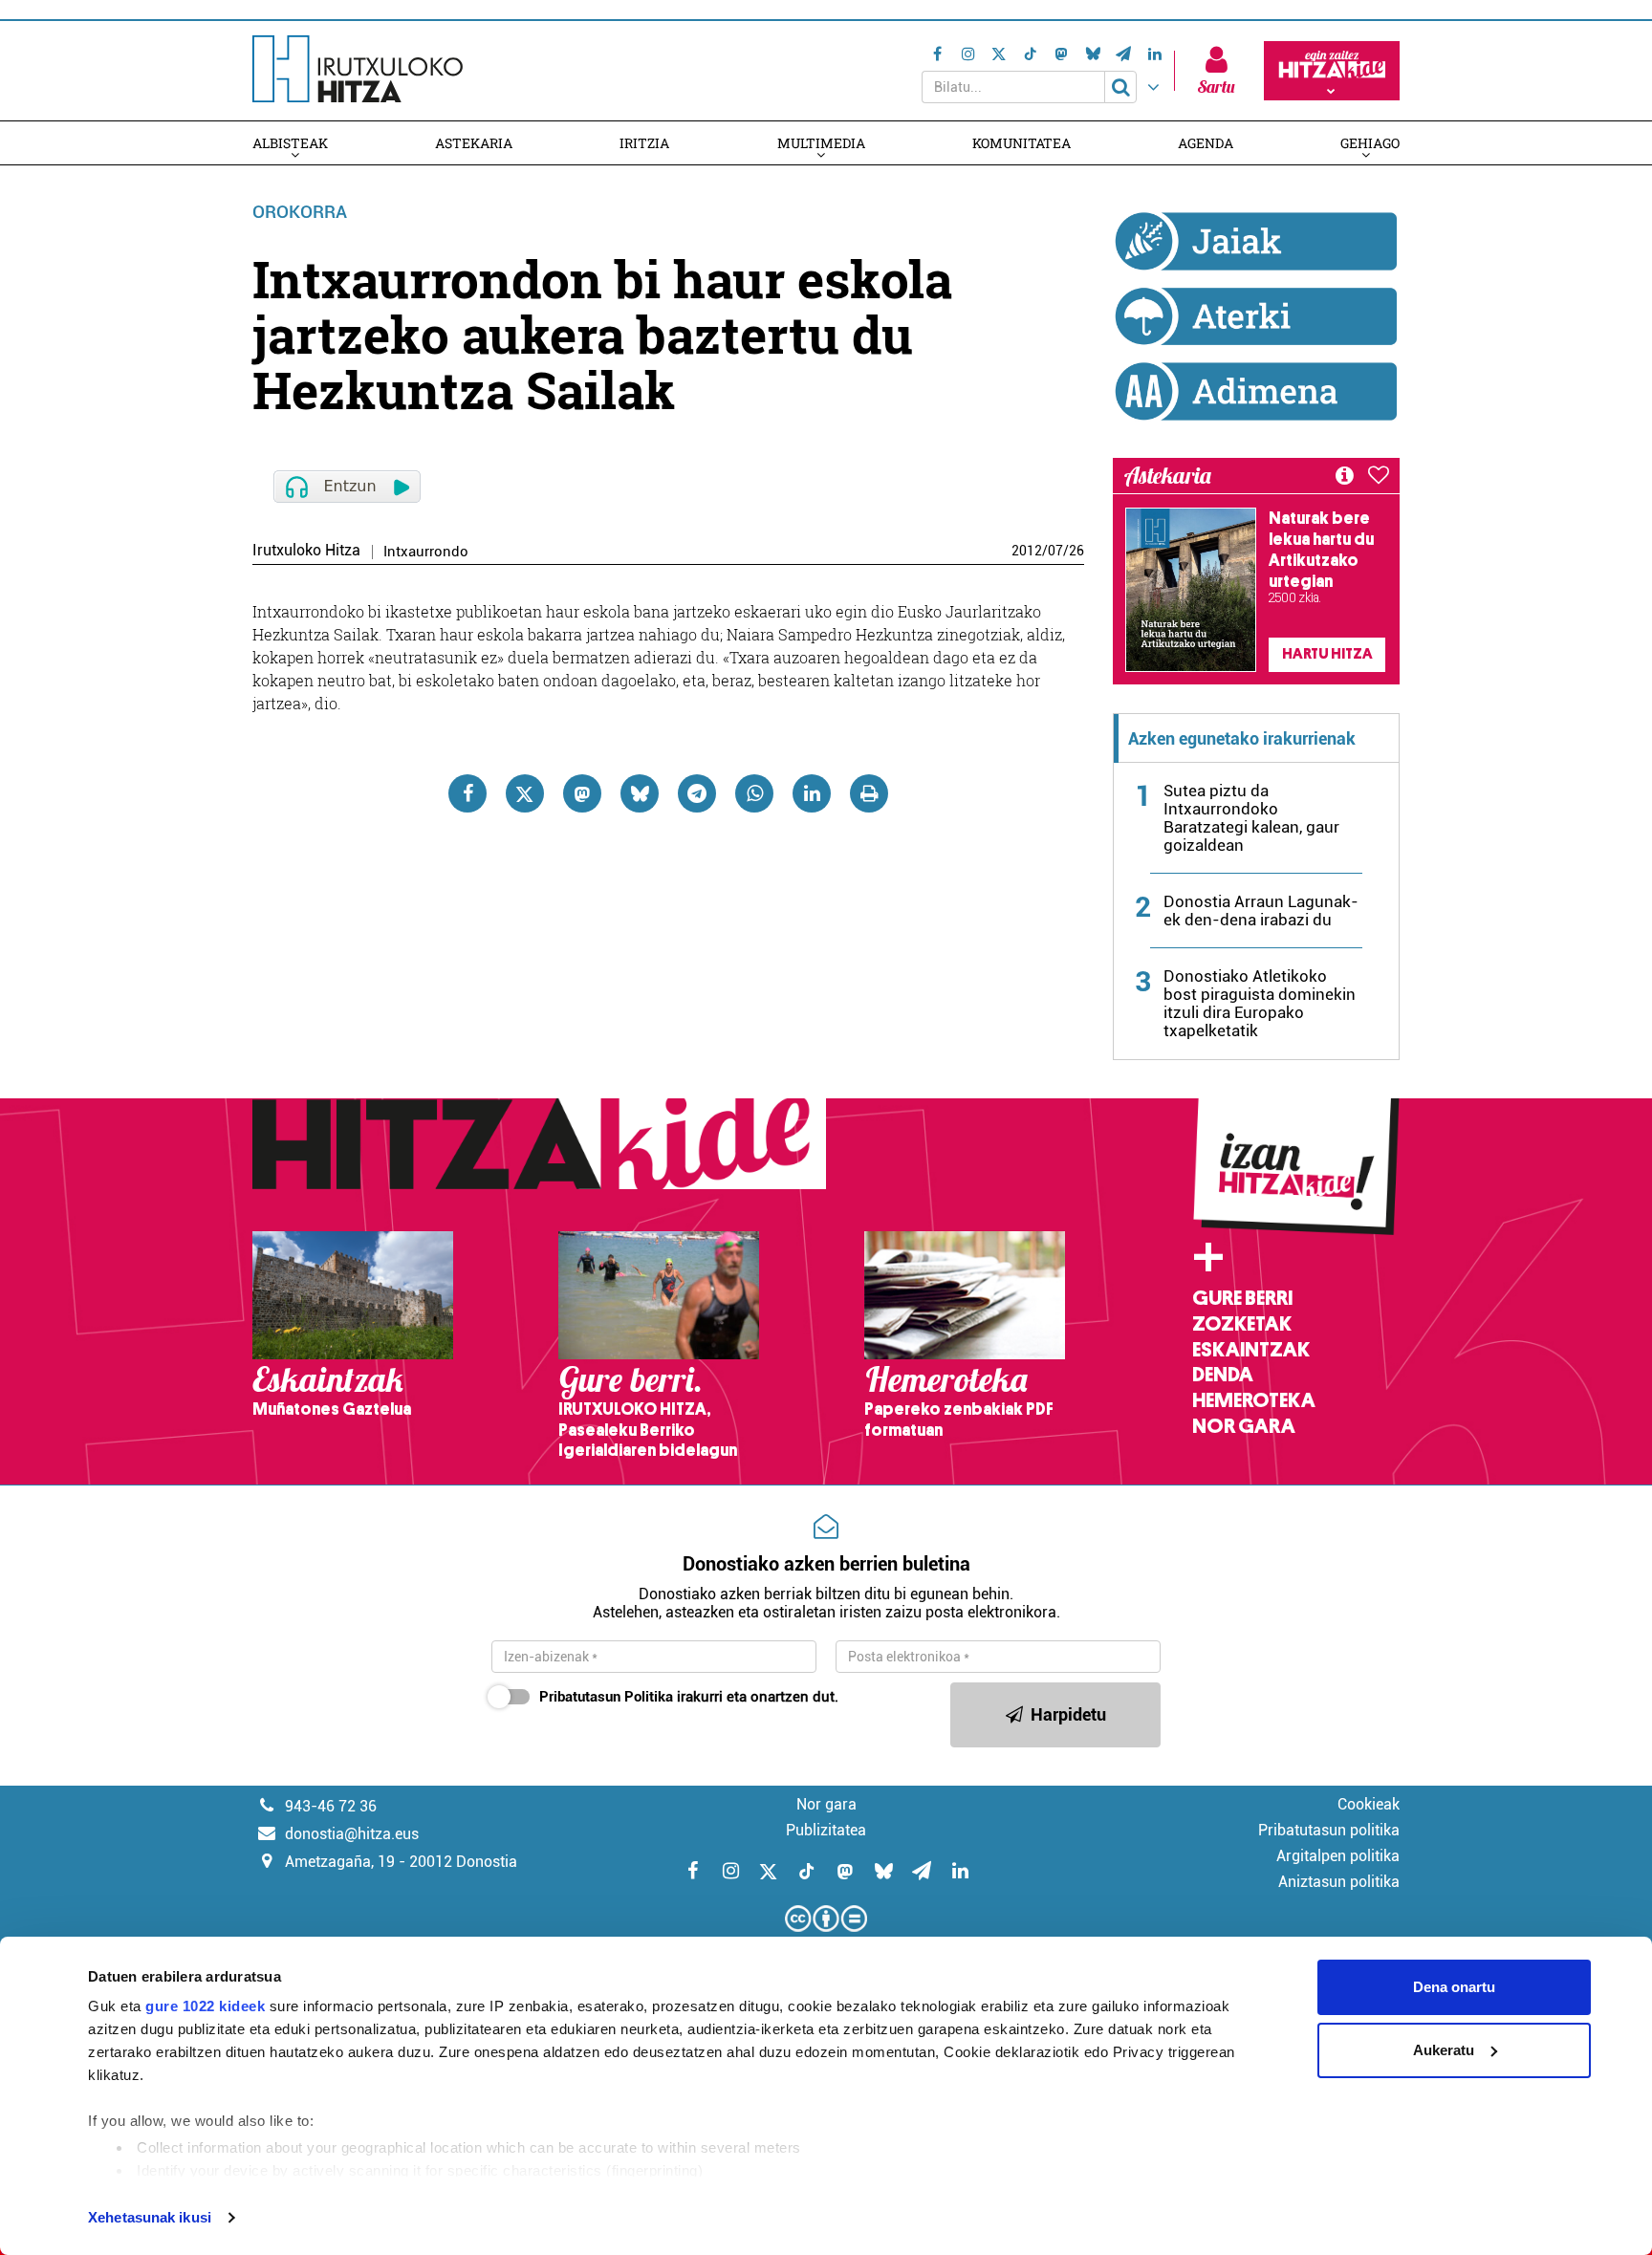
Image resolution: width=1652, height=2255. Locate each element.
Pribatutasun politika (1329, 1830)
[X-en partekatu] (525, 793)
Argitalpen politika (1338, 1856)
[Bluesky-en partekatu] (640, 793)
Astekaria (474, 143)
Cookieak (1369, 1804)
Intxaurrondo (426, 552)
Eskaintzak (1251, 1350)
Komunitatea (1022, 143)
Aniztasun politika (1339, 1882)
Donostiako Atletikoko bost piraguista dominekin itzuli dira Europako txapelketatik (1260, 1003)
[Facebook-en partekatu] (467, 793)
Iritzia (644, 143)
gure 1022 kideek (205, 2006)
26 (1076, 551)
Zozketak (1242, 1324)
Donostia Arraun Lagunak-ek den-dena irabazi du (1261, 911)
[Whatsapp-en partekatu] (754, 793)
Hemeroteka (1254, 1400)
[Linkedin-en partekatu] (812, 793)
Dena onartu (1454, 1987)
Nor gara (1244, 1426)
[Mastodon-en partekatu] (582, 793)
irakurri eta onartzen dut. (689, 1697)
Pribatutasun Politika (606, 1697)
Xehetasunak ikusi (150, 2217)
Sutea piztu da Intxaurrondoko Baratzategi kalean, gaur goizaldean (1251, 818)
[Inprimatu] (869, 793)
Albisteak (290, 143)
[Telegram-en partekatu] (697, 793)
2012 (1027, 551)
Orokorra (300, 212)
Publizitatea (826, 1830)
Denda (1223, 1375)
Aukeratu (1444, 2050)
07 (1055, 551)
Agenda (1206, 143)
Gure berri (1242, 1298)
